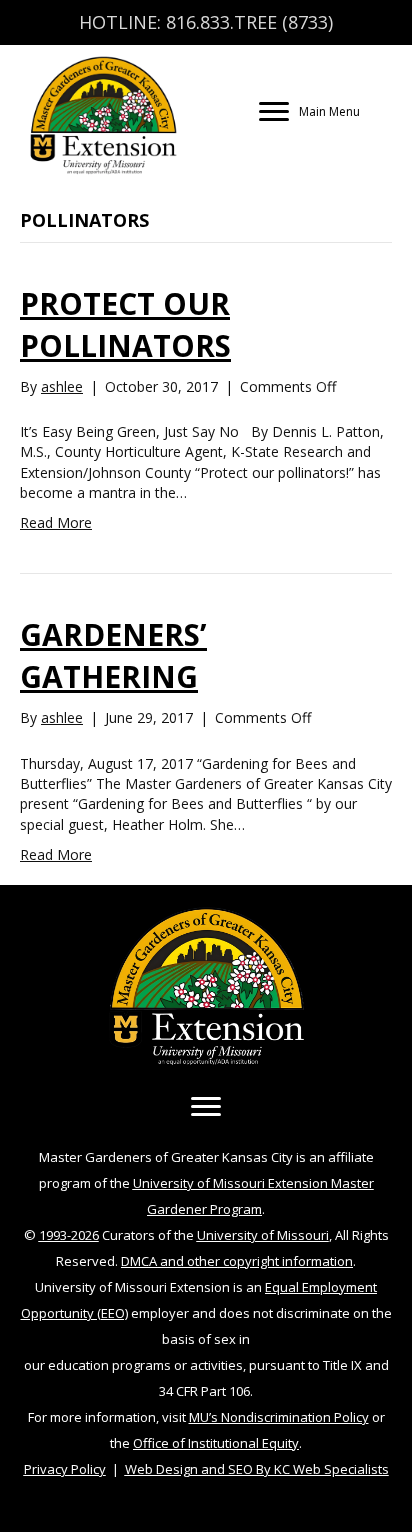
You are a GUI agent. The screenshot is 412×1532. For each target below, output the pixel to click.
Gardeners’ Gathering (113, 655)
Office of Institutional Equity (216, 1443)
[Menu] (206, 1107)
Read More (56, 522)
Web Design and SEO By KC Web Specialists (257, 1469)
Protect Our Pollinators (125, 324)
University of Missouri (263, 1235)
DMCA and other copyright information (237, 1261)
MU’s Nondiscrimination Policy (279, 1417)
